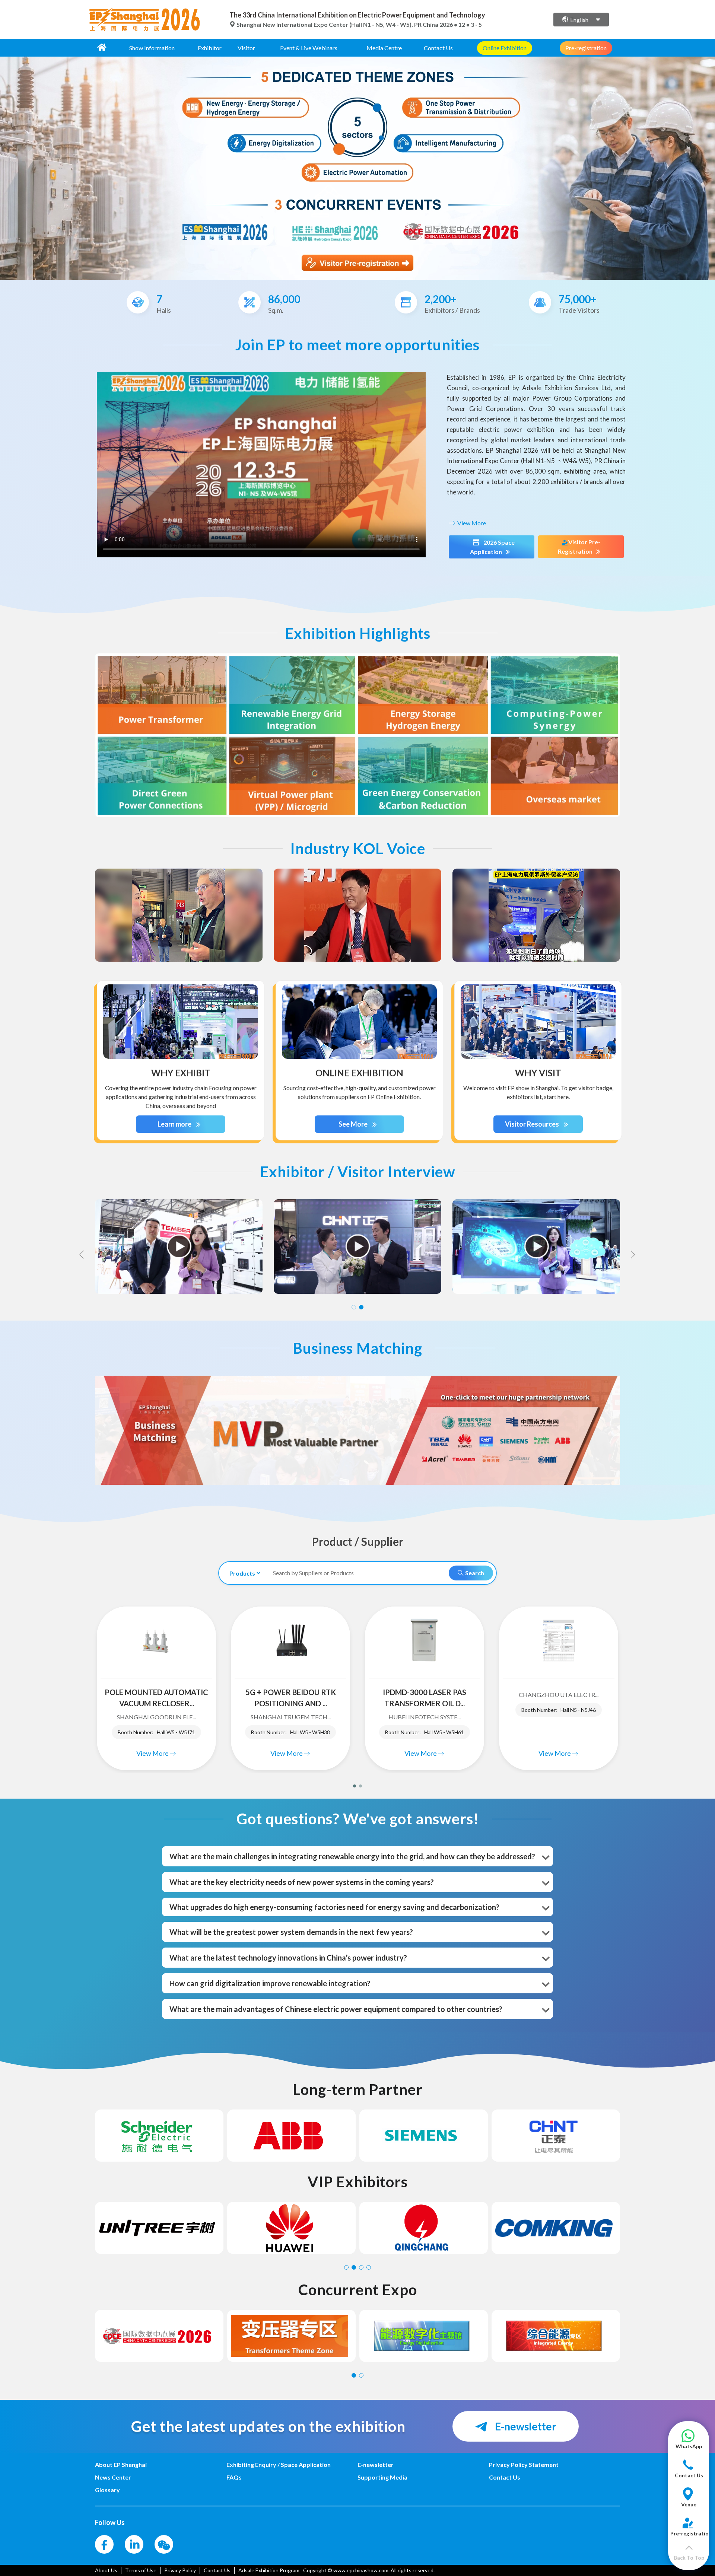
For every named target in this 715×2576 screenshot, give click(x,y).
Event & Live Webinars (309, 48)
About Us (106, 2570)
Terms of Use (141, 2570)
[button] (689, 2443)
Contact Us (438, 48)
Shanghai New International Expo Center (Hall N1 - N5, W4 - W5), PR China (337, 24)
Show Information (152, 48)
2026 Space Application (492, 547)
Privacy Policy (180, 2570)
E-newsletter (525, 2426)
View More (471, 523)
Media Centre (384, 48)
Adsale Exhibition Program (269, 2570)
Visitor (246, 48)
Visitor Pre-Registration (579, 547)
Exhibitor (210, 48)
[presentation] (7, 165)
